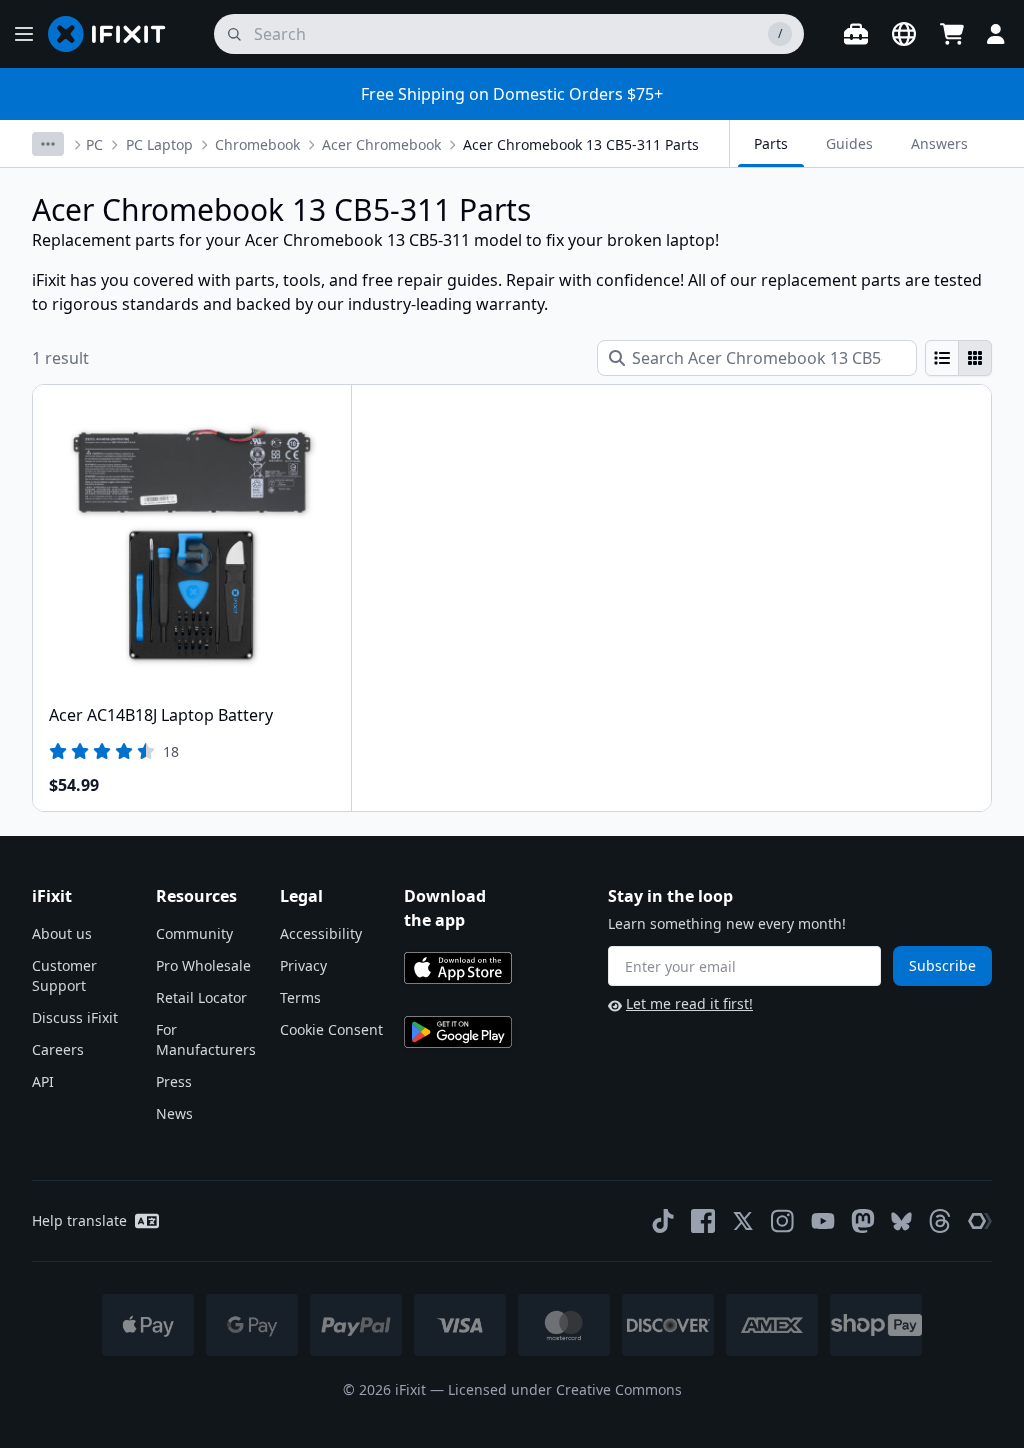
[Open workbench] (856, 34)
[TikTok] (663, 1221)
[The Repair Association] (980, 1221)
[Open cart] (952, 34)
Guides (849, 143)
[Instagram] (783, 1221)
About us (62, 933)
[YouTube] (823, 1221)
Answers (939, 143)
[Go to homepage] (115, 34)
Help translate (79, 1220)
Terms (300, 997)
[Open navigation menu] (24, 34)
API (43, 1081)
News (174, 1113)
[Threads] (940, 1221)
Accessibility (321, 933)
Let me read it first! (689, 1003)
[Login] (996, 34)
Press (174, 1081)
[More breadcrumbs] (48, 144)
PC (94, 144)
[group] (958, 358)
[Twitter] (743, 1221)
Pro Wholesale (203, 965)
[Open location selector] (904, 34)
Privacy (303, 965)
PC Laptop (159, 144)
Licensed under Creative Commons (565, 1389)
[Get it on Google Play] (458, 1032)
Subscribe (942, 965)
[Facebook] (703, 1221)
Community (194, 933)
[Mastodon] (863, 1221)
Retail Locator (201, 997)
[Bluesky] (901, 1221)
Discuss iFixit (75, 1017)
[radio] (942, 358)
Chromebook (257, 144)
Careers (58, 1049)
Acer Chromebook (381, 144)
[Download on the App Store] (458, 968)
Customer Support (64, 975)
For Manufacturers (206, 1039)
